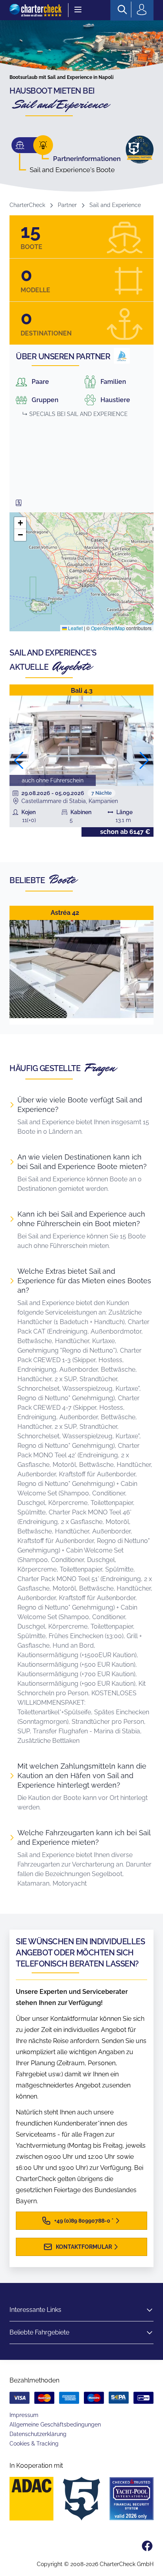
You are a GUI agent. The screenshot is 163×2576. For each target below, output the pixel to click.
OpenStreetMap (108, 628)
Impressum (24, 2415)
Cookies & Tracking (34, 2444)
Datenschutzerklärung (38, 2434)
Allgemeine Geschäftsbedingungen (55, 2425)
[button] (20, 523)
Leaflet (75, 628)
